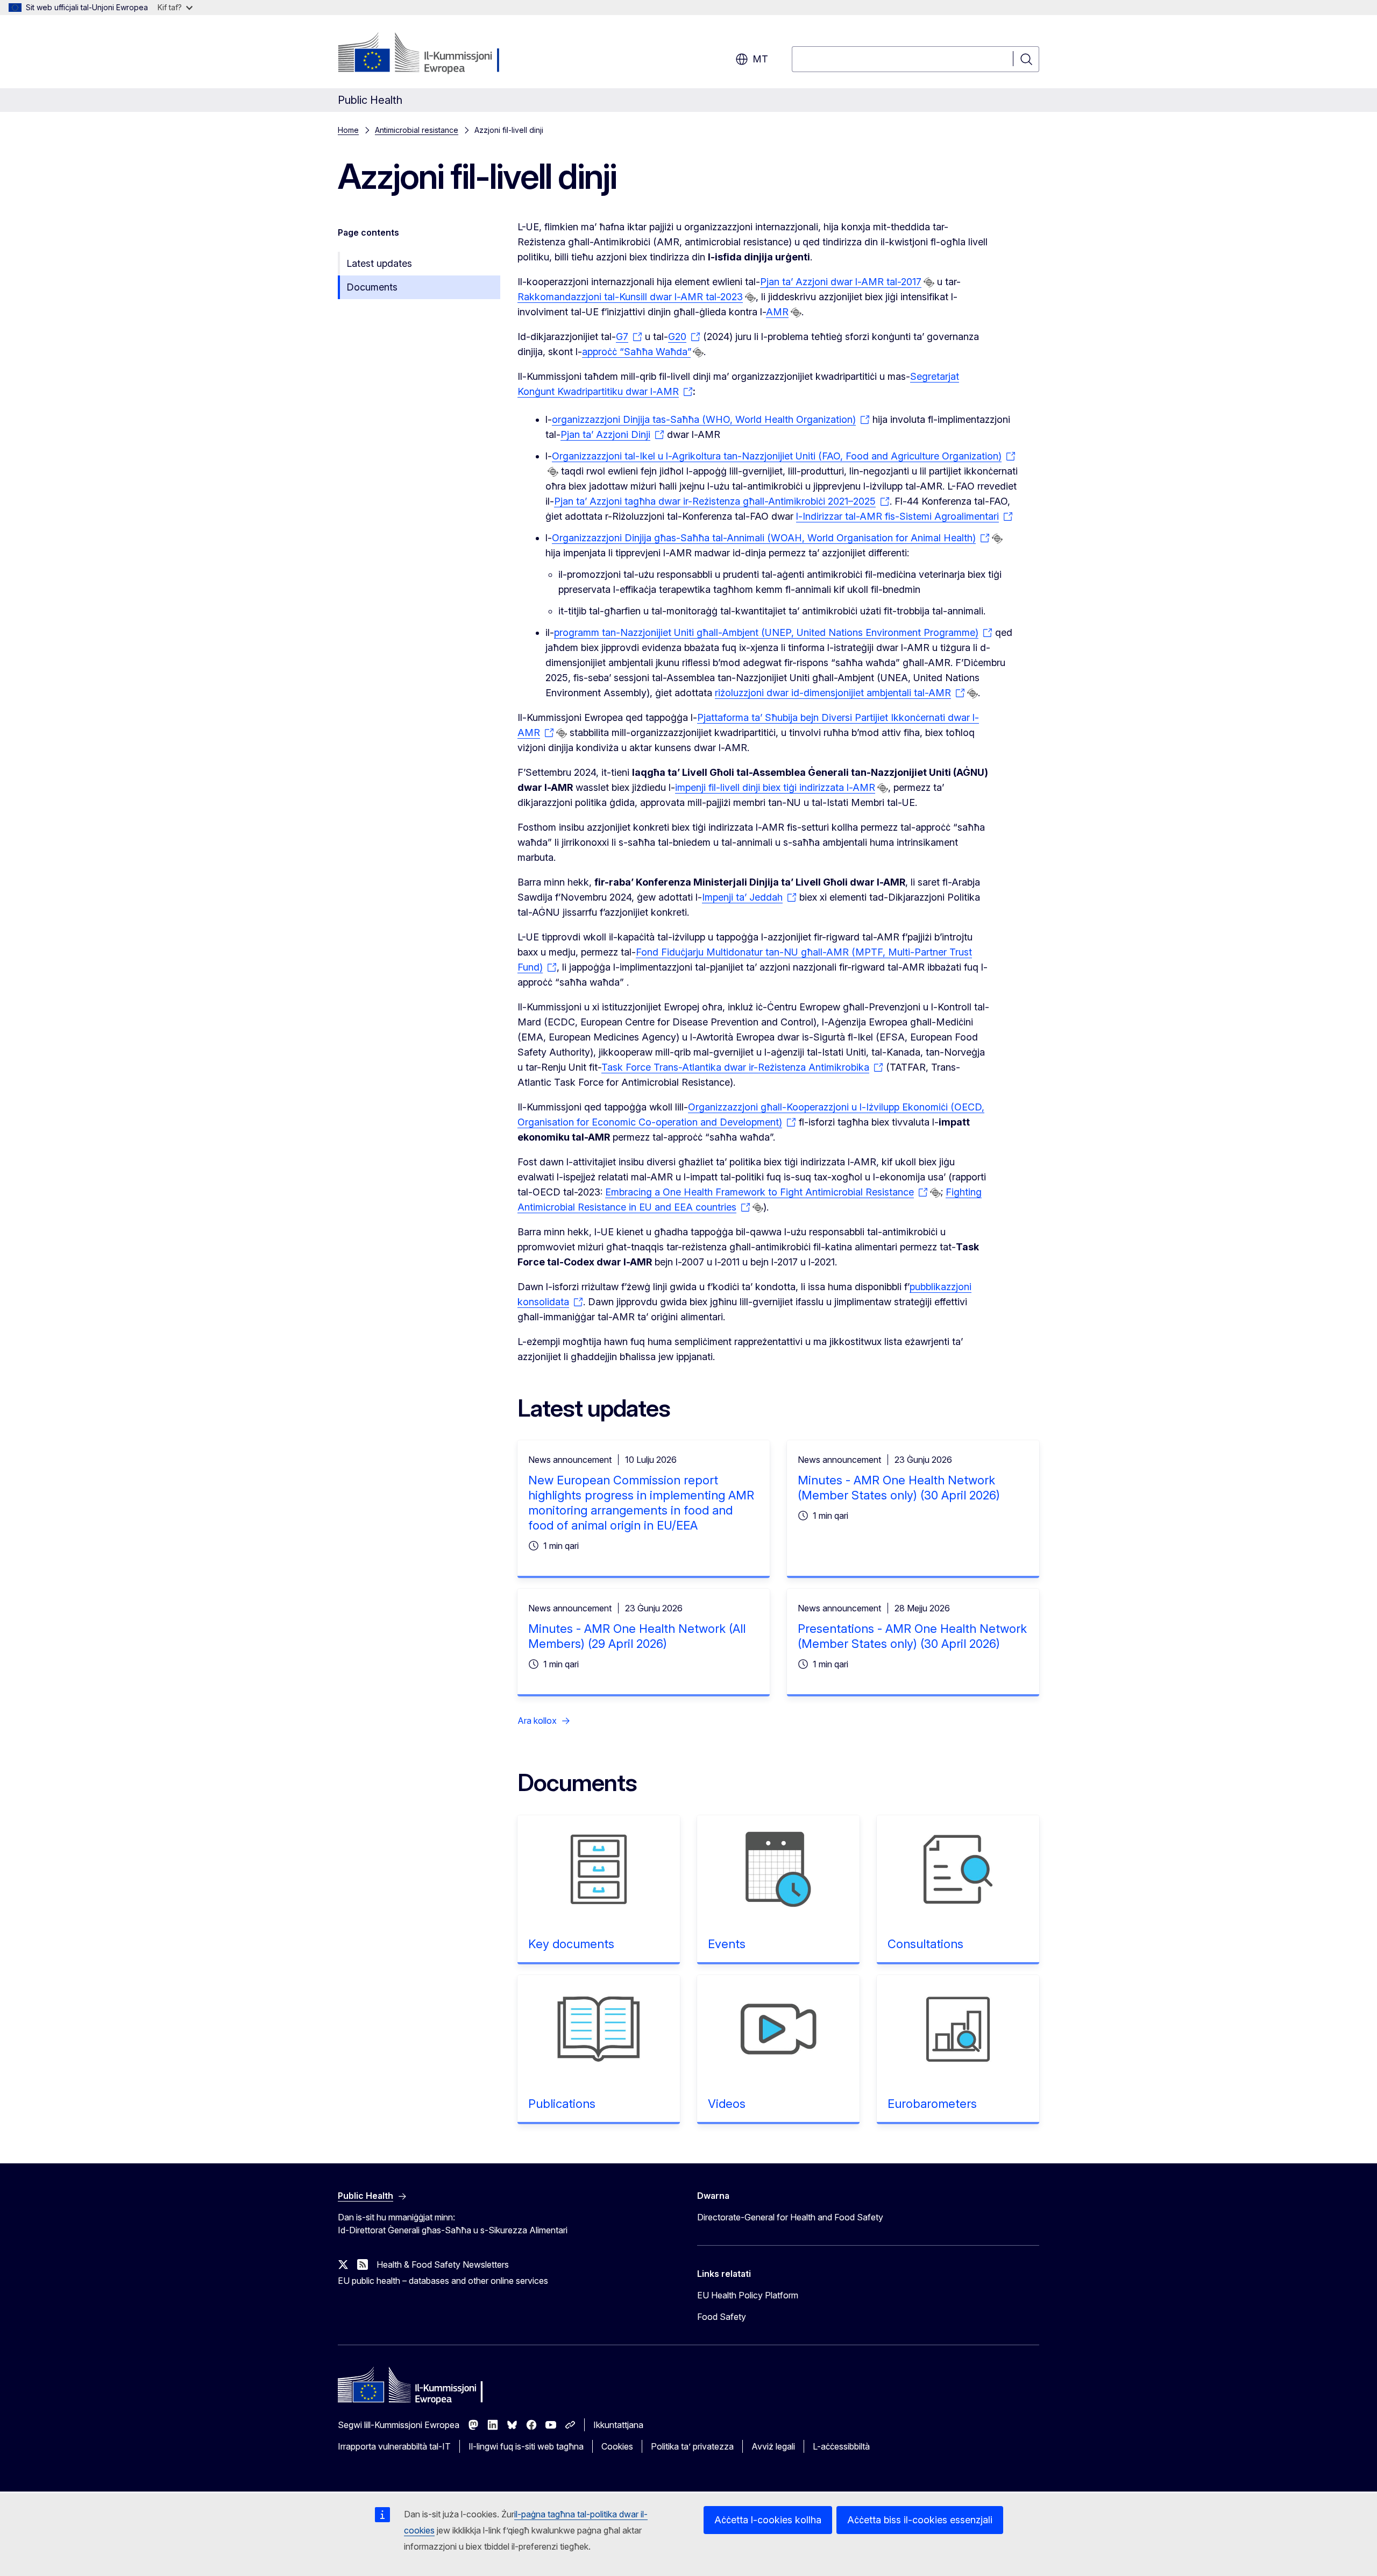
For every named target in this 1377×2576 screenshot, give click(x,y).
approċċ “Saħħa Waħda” (636, 352)
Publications (562, 2104)
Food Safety (722, 2317)
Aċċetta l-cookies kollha (768, 2520)
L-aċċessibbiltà (841, 2446)
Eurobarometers (932, 2104)
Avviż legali (773, 2446)
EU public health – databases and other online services (443, 2281)
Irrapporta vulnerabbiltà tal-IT (394, 2446)
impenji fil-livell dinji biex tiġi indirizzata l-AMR (775, 787)
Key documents (571, 1944)
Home (348, 130)
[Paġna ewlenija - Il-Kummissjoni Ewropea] (425, 54)
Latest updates (379, 263)
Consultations (925, 1944)
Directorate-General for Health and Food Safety (790, 2217)
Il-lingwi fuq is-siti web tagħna (526, 2446)
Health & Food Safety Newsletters (443, 2264)
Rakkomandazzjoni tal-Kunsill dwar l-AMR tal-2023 (630, 297)
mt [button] (760, 59)
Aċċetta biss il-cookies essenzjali (920, 2520)
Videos (727, 2104)
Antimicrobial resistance (417, 130)
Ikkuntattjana (618, 2425)
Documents (372, 287)
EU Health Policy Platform (748, 2295)
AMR (777, 312)
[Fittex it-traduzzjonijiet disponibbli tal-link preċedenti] (929, 282)
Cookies (617, 2446)
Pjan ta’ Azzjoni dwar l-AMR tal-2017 (841, 282)
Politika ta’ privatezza (692, 2446)
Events (727, 1944)
